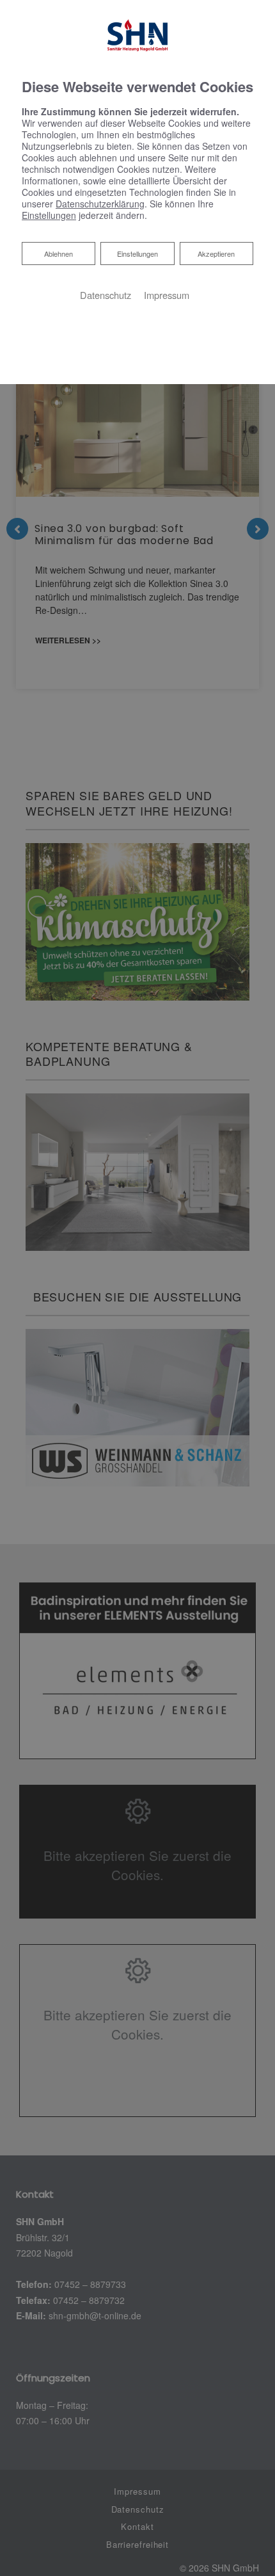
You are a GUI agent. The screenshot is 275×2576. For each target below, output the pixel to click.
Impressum (167, 295)
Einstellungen (137, 254)
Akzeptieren (216, 254)
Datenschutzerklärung (100, 204)
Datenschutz (106, 295)
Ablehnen (58, 253)
